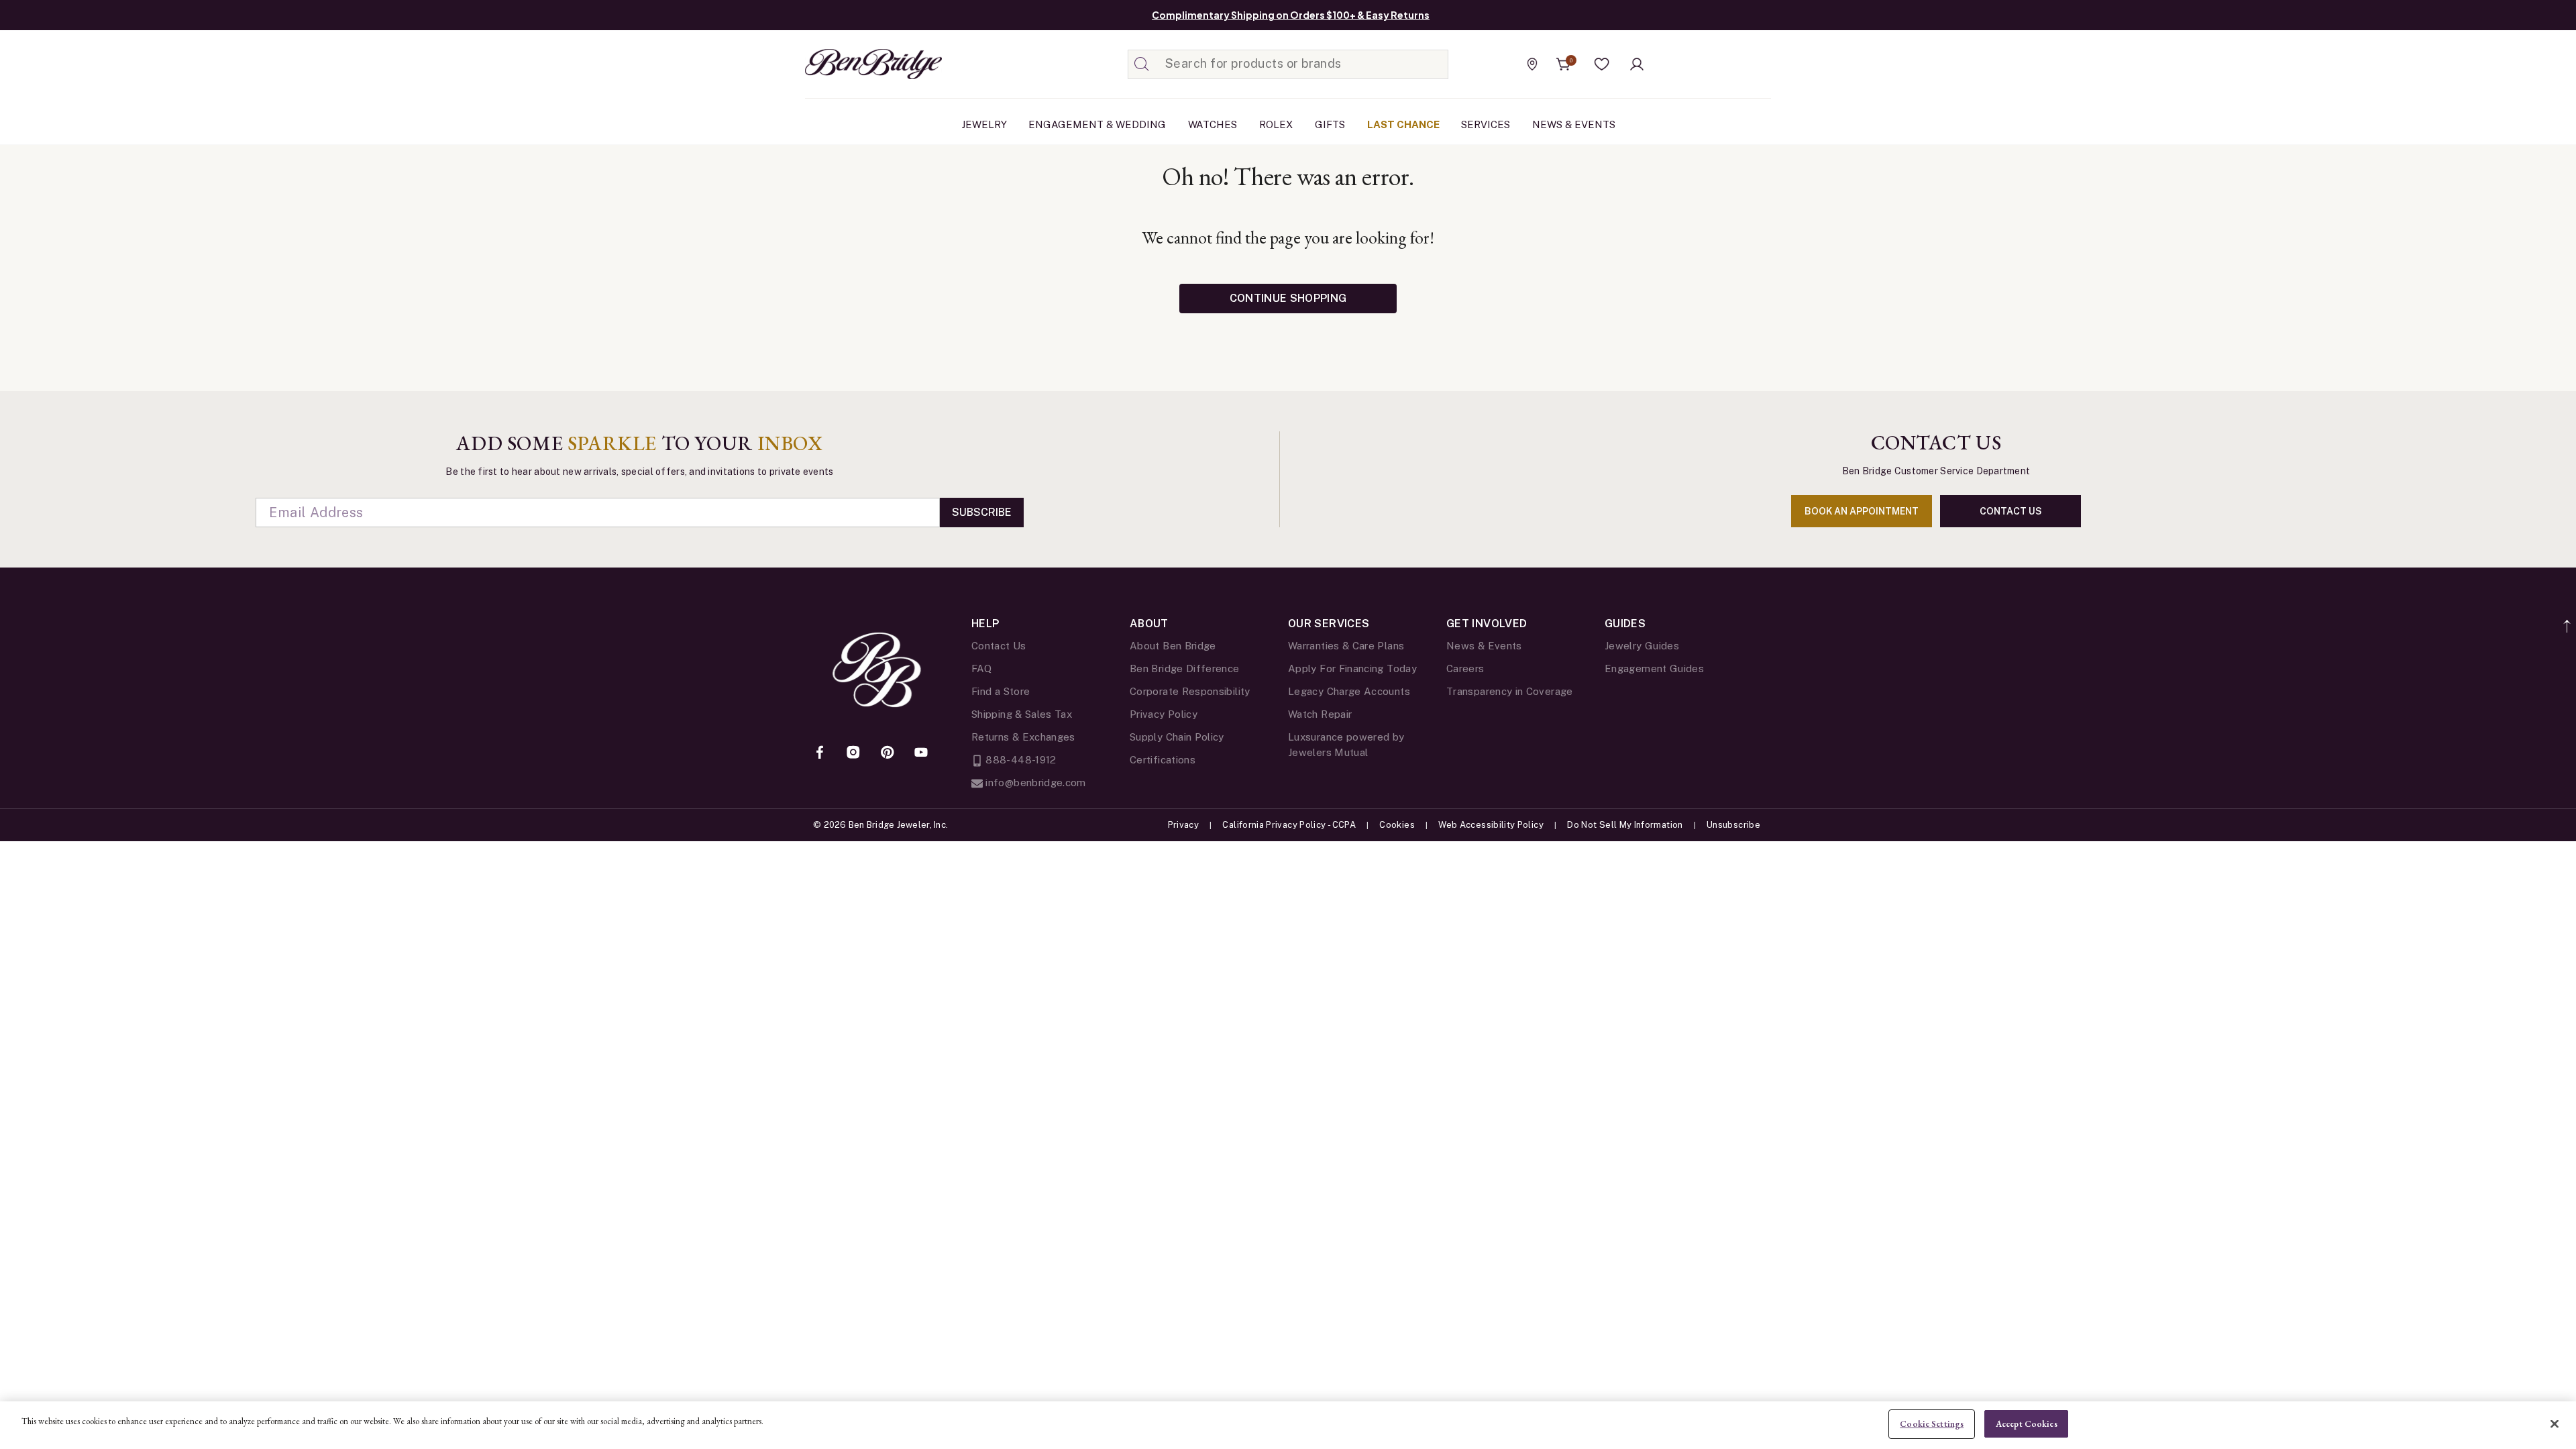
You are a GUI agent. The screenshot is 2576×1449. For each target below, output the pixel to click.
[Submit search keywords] (1142, 64)
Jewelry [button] (984, 124)
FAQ (981, 668)
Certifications (1163, 760)
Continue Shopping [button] (1288, 298)
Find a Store (1001, 691)
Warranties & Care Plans (1346, 646)
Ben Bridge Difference (1185, 668)
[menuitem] (984, 125)
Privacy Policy (1164, 714)
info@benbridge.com (1034, 783)
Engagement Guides (1654, 668)
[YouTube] (921, 753)
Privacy (1184, 825)
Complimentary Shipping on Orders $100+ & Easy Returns (1291, 15)
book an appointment (1862, 511)
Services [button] (1486, 124)
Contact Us (999, 646)
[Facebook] (820, 753)
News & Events (1484, 646)
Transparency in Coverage (1510, 691)
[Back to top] (2568, 619)
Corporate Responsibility (1190, 691)
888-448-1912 (1020, 760)
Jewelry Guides (1642, 646)
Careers (1465, 668)
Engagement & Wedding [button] (1097, 124)
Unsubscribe (1733, 825)
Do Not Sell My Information (1625, 825)
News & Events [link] (1574, 124)
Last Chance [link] (1403, 124)
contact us (2011, 511)
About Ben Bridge (1173, 646)
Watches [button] (1213, 124)
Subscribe (982, 512)
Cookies (1397, 825)
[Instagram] (853, 753)
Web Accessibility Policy (1491, 825)
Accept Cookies (2027, 1424)
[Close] (2555, 1424)
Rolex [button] (1276, 124)
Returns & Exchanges (1023, 737)
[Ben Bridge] (849, 64)
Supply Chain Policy (1177, 737)
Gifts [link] (1330, 124)
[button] (1602, 64)
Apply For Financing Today (1352, 668)
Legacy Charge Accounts (1349, 691)
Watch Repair (1320, 714)
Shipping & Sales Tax (1022, 714)
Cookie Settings (1932, 1424)
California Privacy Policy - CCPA (1289, 825)
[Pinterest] (888, 753)
